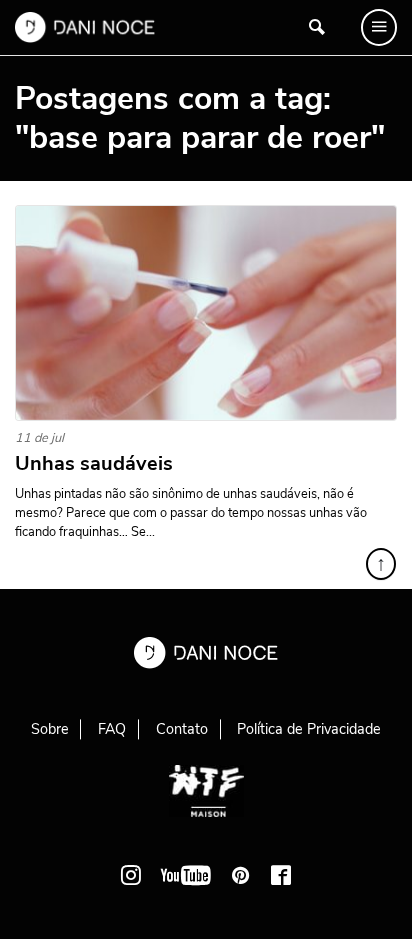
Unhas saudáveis (94, 464)
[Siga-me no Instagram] (131, 875)
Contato (182, 729)
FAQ (112, 729)
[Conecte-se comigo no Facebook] (281, 875)
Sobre (50, 729)
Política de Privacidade (309, 729)
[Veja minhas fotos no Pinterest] (241, 875)
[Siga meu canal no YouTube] (186, 875)
